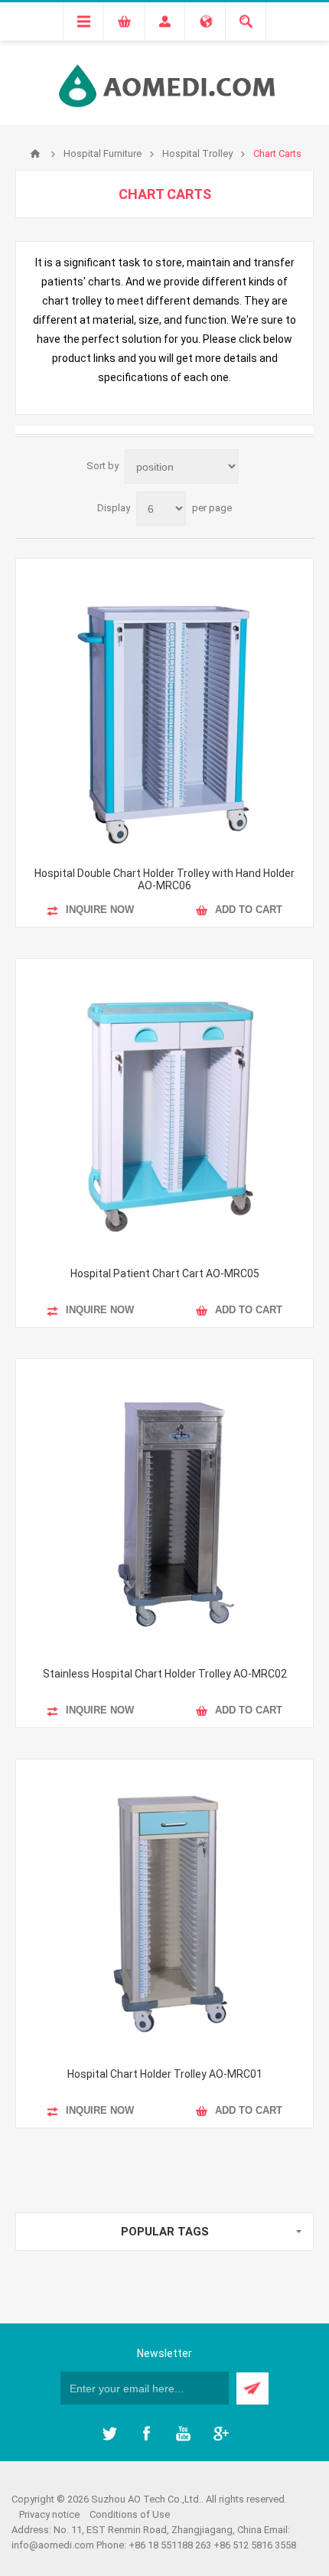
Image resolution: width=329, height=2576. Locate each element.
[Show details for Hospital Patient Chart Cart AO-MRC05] (164, 1107)
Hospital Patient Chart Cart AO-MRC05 (165, 1273)
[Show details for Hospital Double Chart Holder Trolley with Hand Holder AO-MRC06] (164, 707)
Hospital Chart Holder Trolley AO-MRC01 (165, 2074)
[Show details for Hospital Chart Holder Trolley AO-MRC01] (164, 1908)
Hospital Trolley (197, 153)
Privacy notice (49, 2514)
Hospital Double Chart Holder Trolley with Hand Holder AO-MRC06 (164, 879)
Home (35, 154)
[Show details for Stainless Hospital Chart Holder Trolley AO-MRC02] (164, 1508)
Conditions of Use (130, 2514)
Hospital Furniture (103, 153)
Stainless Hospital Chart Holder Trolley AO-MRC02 (165, 1674)
